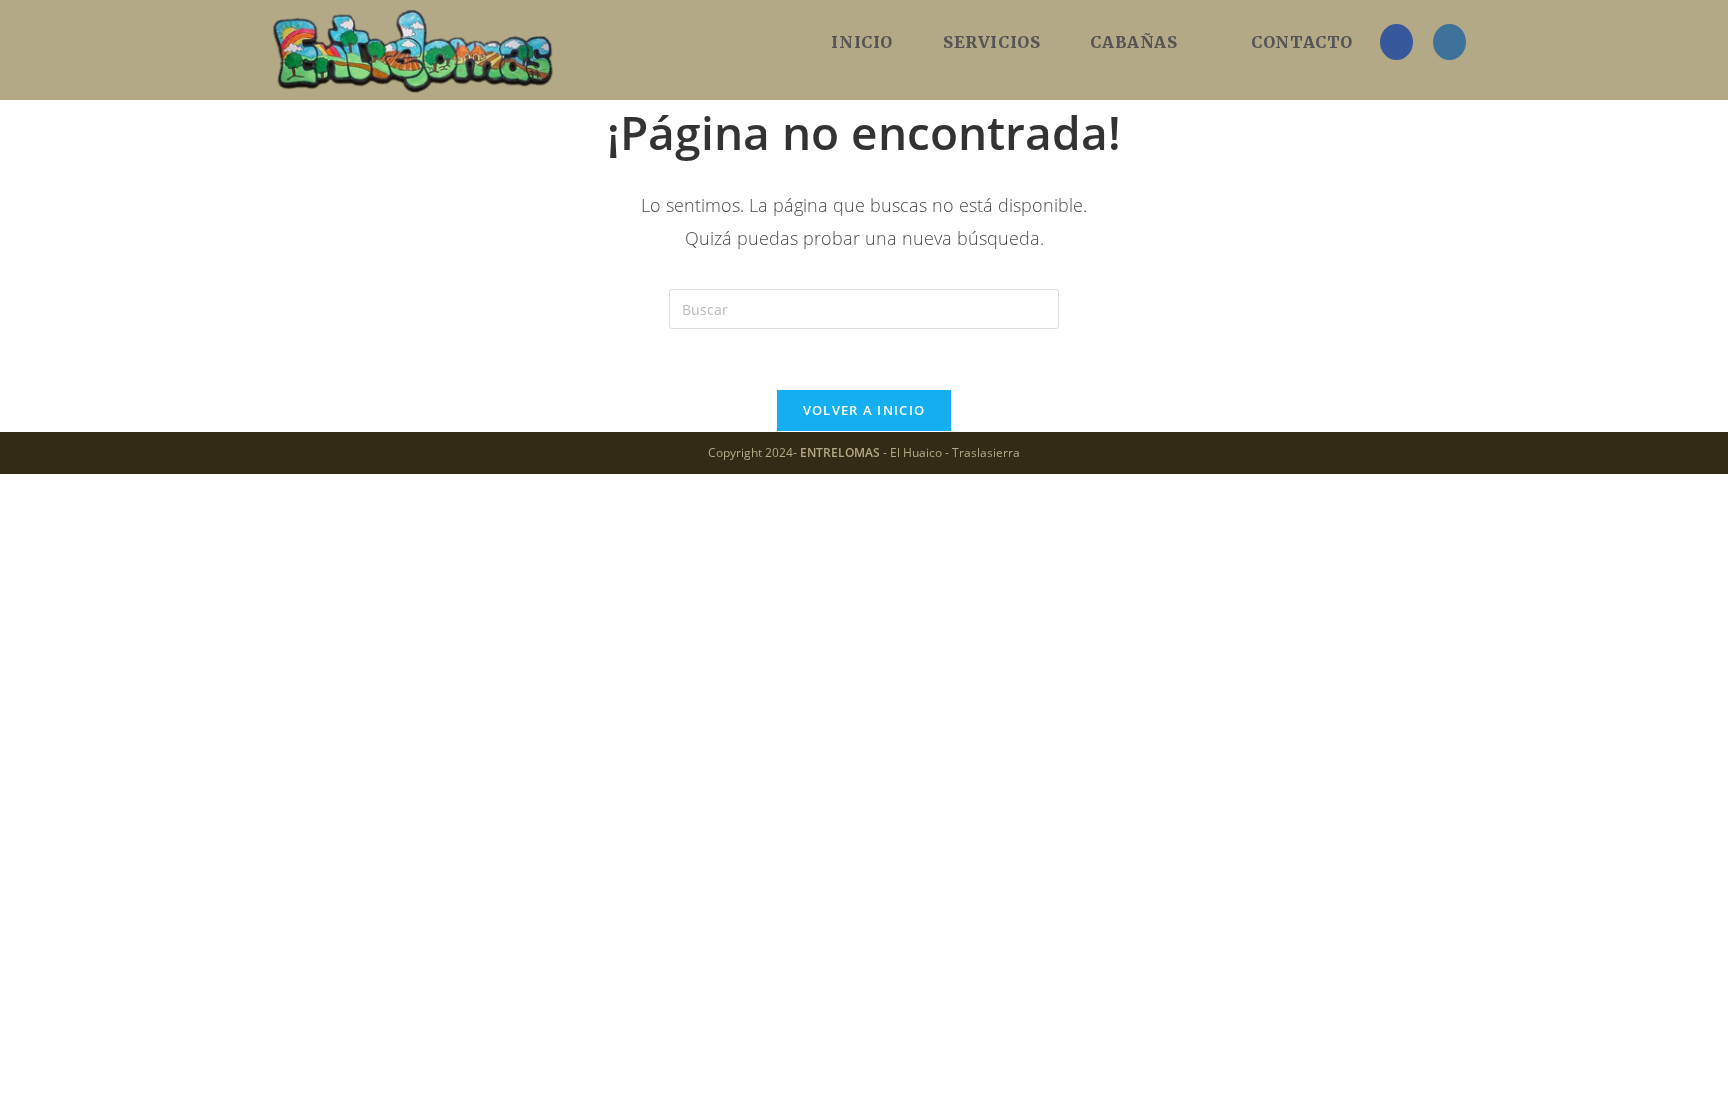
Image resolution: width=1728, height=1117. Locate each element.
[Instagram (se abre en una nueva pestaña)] (1449, 42)
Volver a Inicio (864, 410)
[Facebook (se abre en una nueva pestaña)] (1396, 42)
